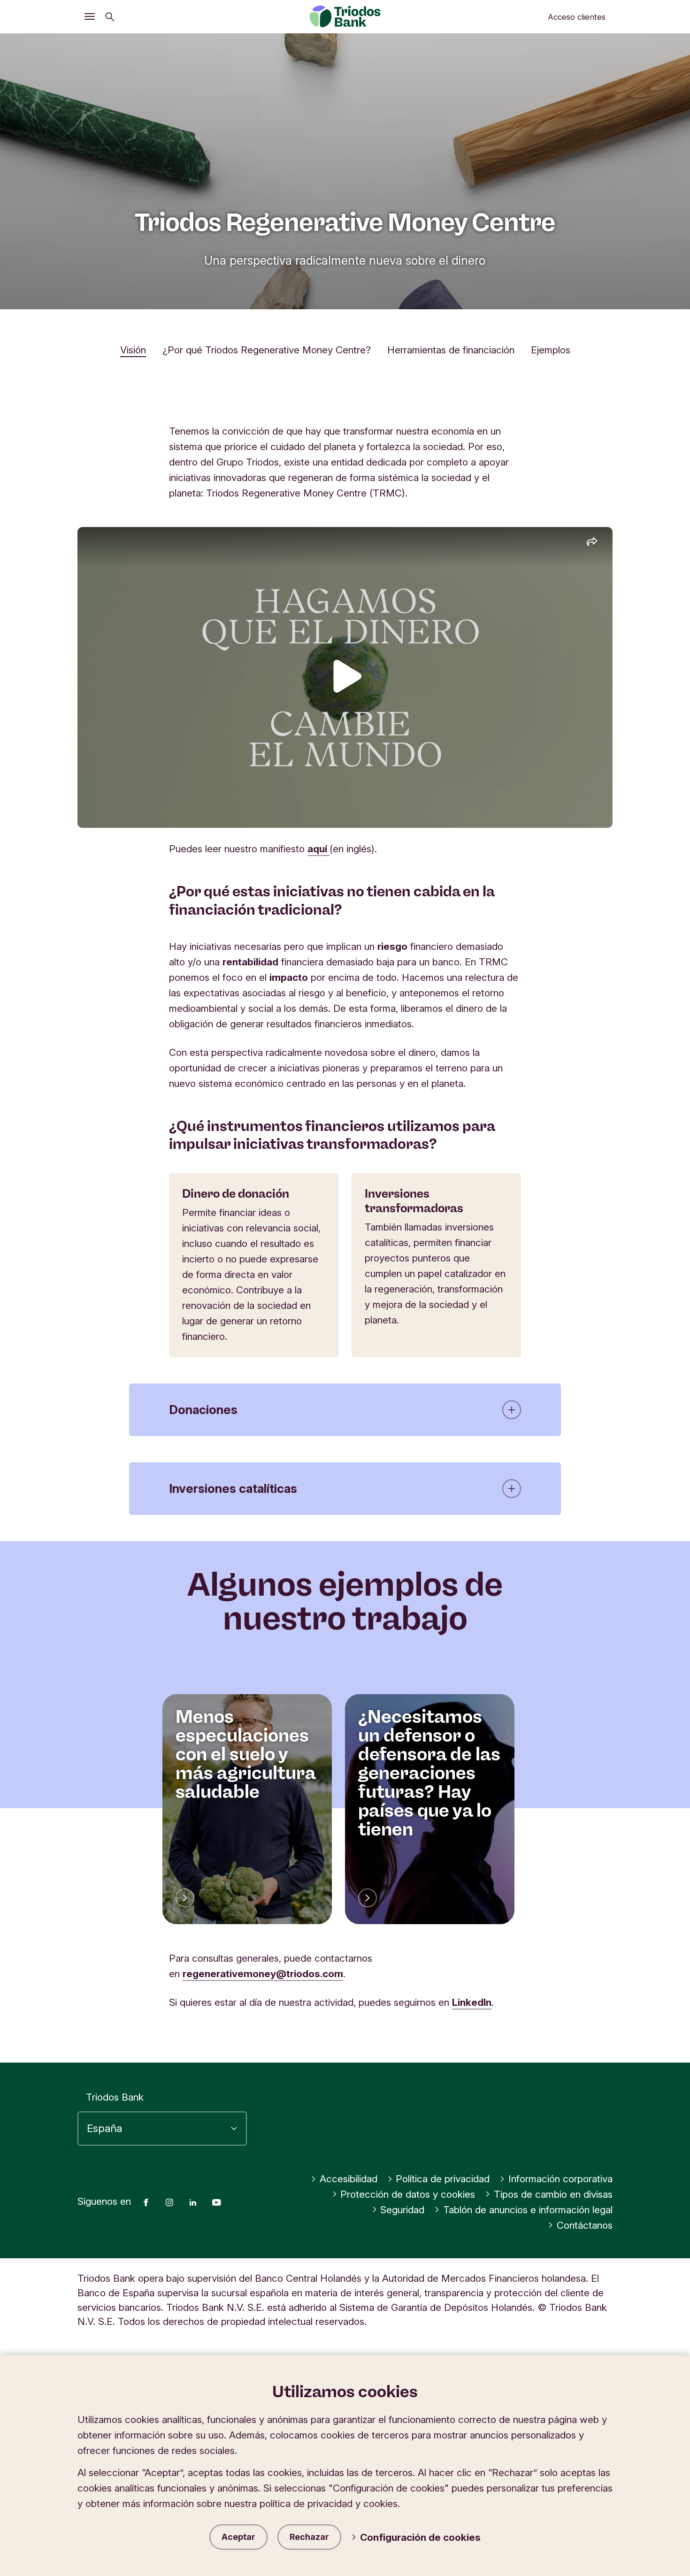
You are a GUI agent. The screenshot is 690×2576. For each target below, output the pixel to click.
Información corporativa (560, 2179)
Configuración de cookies (420, 2537)
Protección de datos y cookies (408, 2194)
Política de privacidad (443, 2179)
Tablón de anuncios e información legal (528, 2210)
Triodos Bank (115, 2097)
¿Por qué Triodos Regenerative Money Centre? (267, 350)
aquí (318, 849)
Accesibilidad (349, 2179)
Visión (133, 350)
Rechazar (309, 2537)
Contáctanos (585, 2225)
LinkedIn (472, 2002)
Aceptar (238, 2537)
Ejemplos (551, 350)
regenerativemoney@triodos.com (263, 1974)
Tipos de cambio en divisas (553, 2194)
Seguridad (402, 2210)
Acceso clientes (577, 17)
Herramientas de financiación (451, 350)
